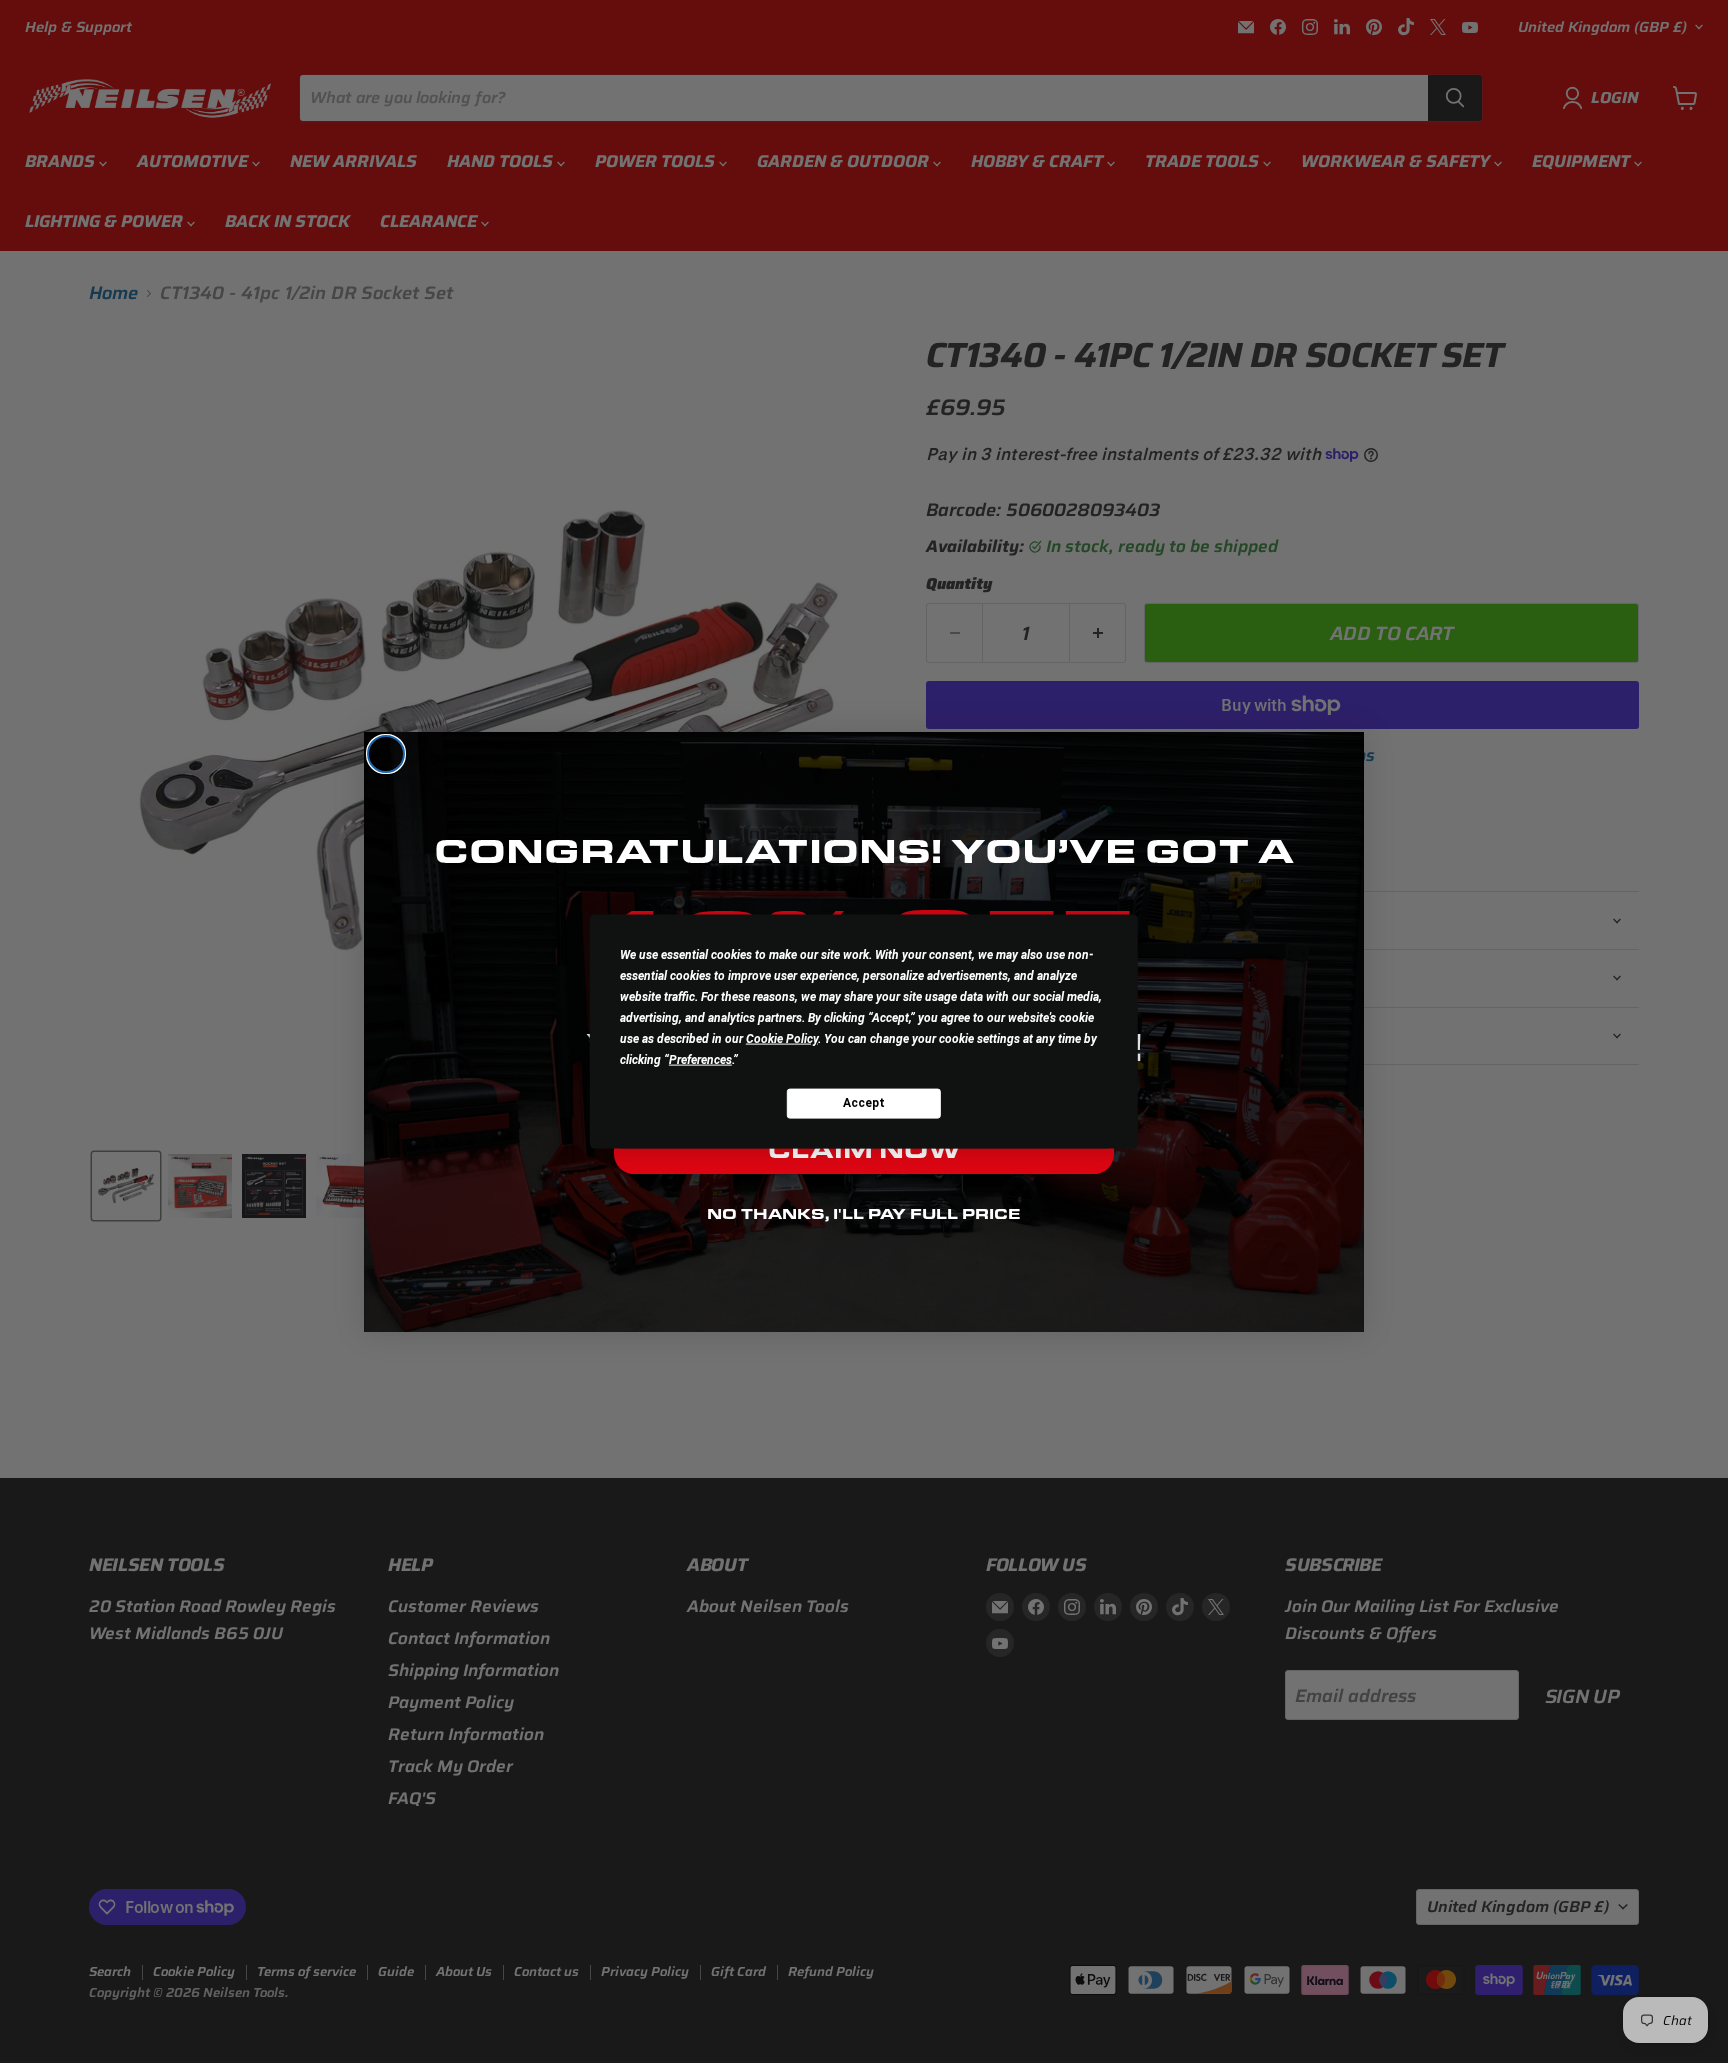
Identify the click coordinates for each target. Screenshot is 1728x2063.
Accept (864, 1103)
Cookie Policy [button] (782, 1038)
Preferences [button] (700, 1059)
